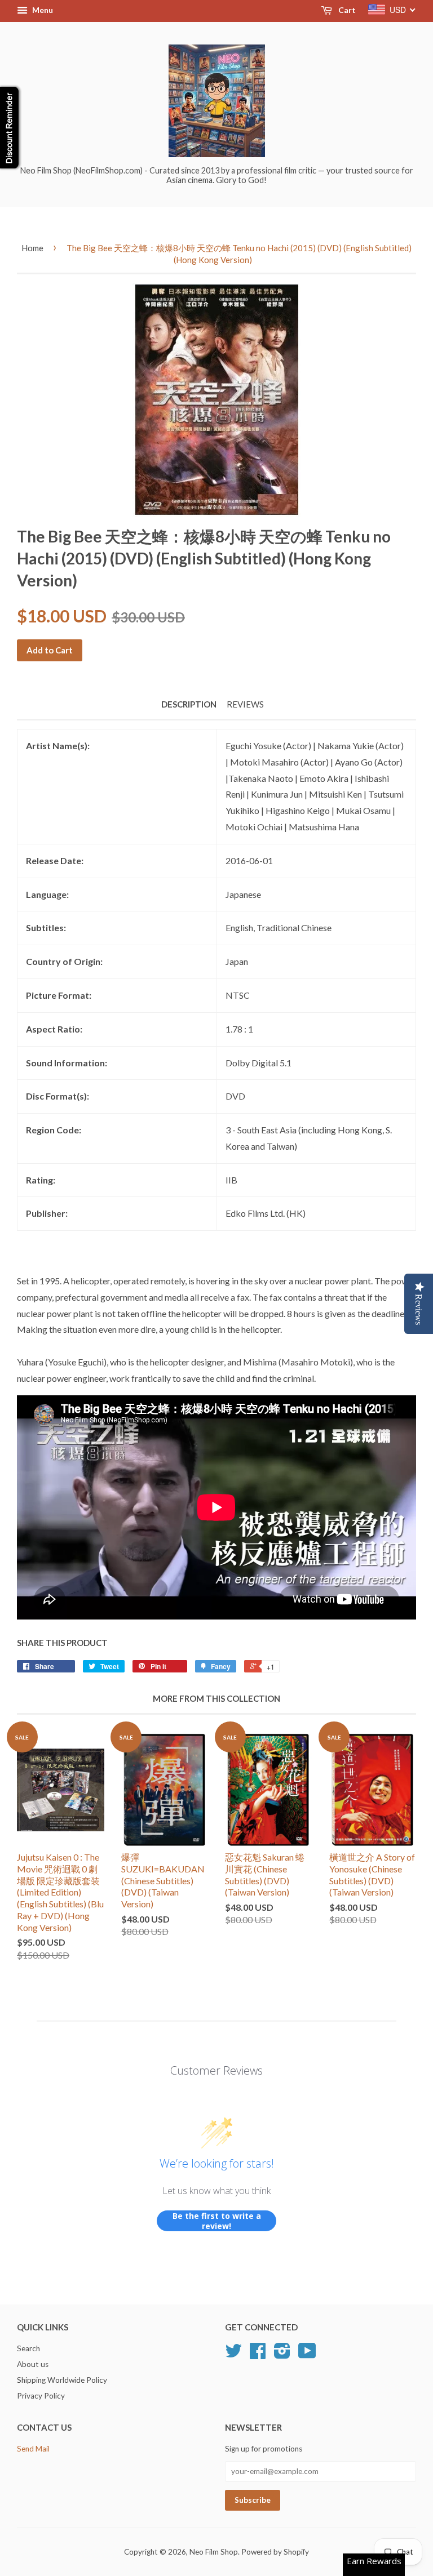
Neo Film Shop (214, 2552)
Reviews (245, 704)
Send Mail (33, 2449)
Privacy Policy (41, 2396)
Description (189, 704)
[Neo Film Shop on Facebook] (258, 2355)
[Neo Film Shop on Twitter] (233, 2355)
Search (28, 2348)
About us (33, 2364)
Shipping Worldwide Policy (62, 2380)
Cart (346, 10)
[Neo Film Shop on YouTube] (307, 2355)
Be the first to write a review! (217, 2221)
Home (32, 248)
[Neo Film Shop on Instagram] (282, 2355)
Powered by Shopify (275, 2552)
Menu (42, 10)
